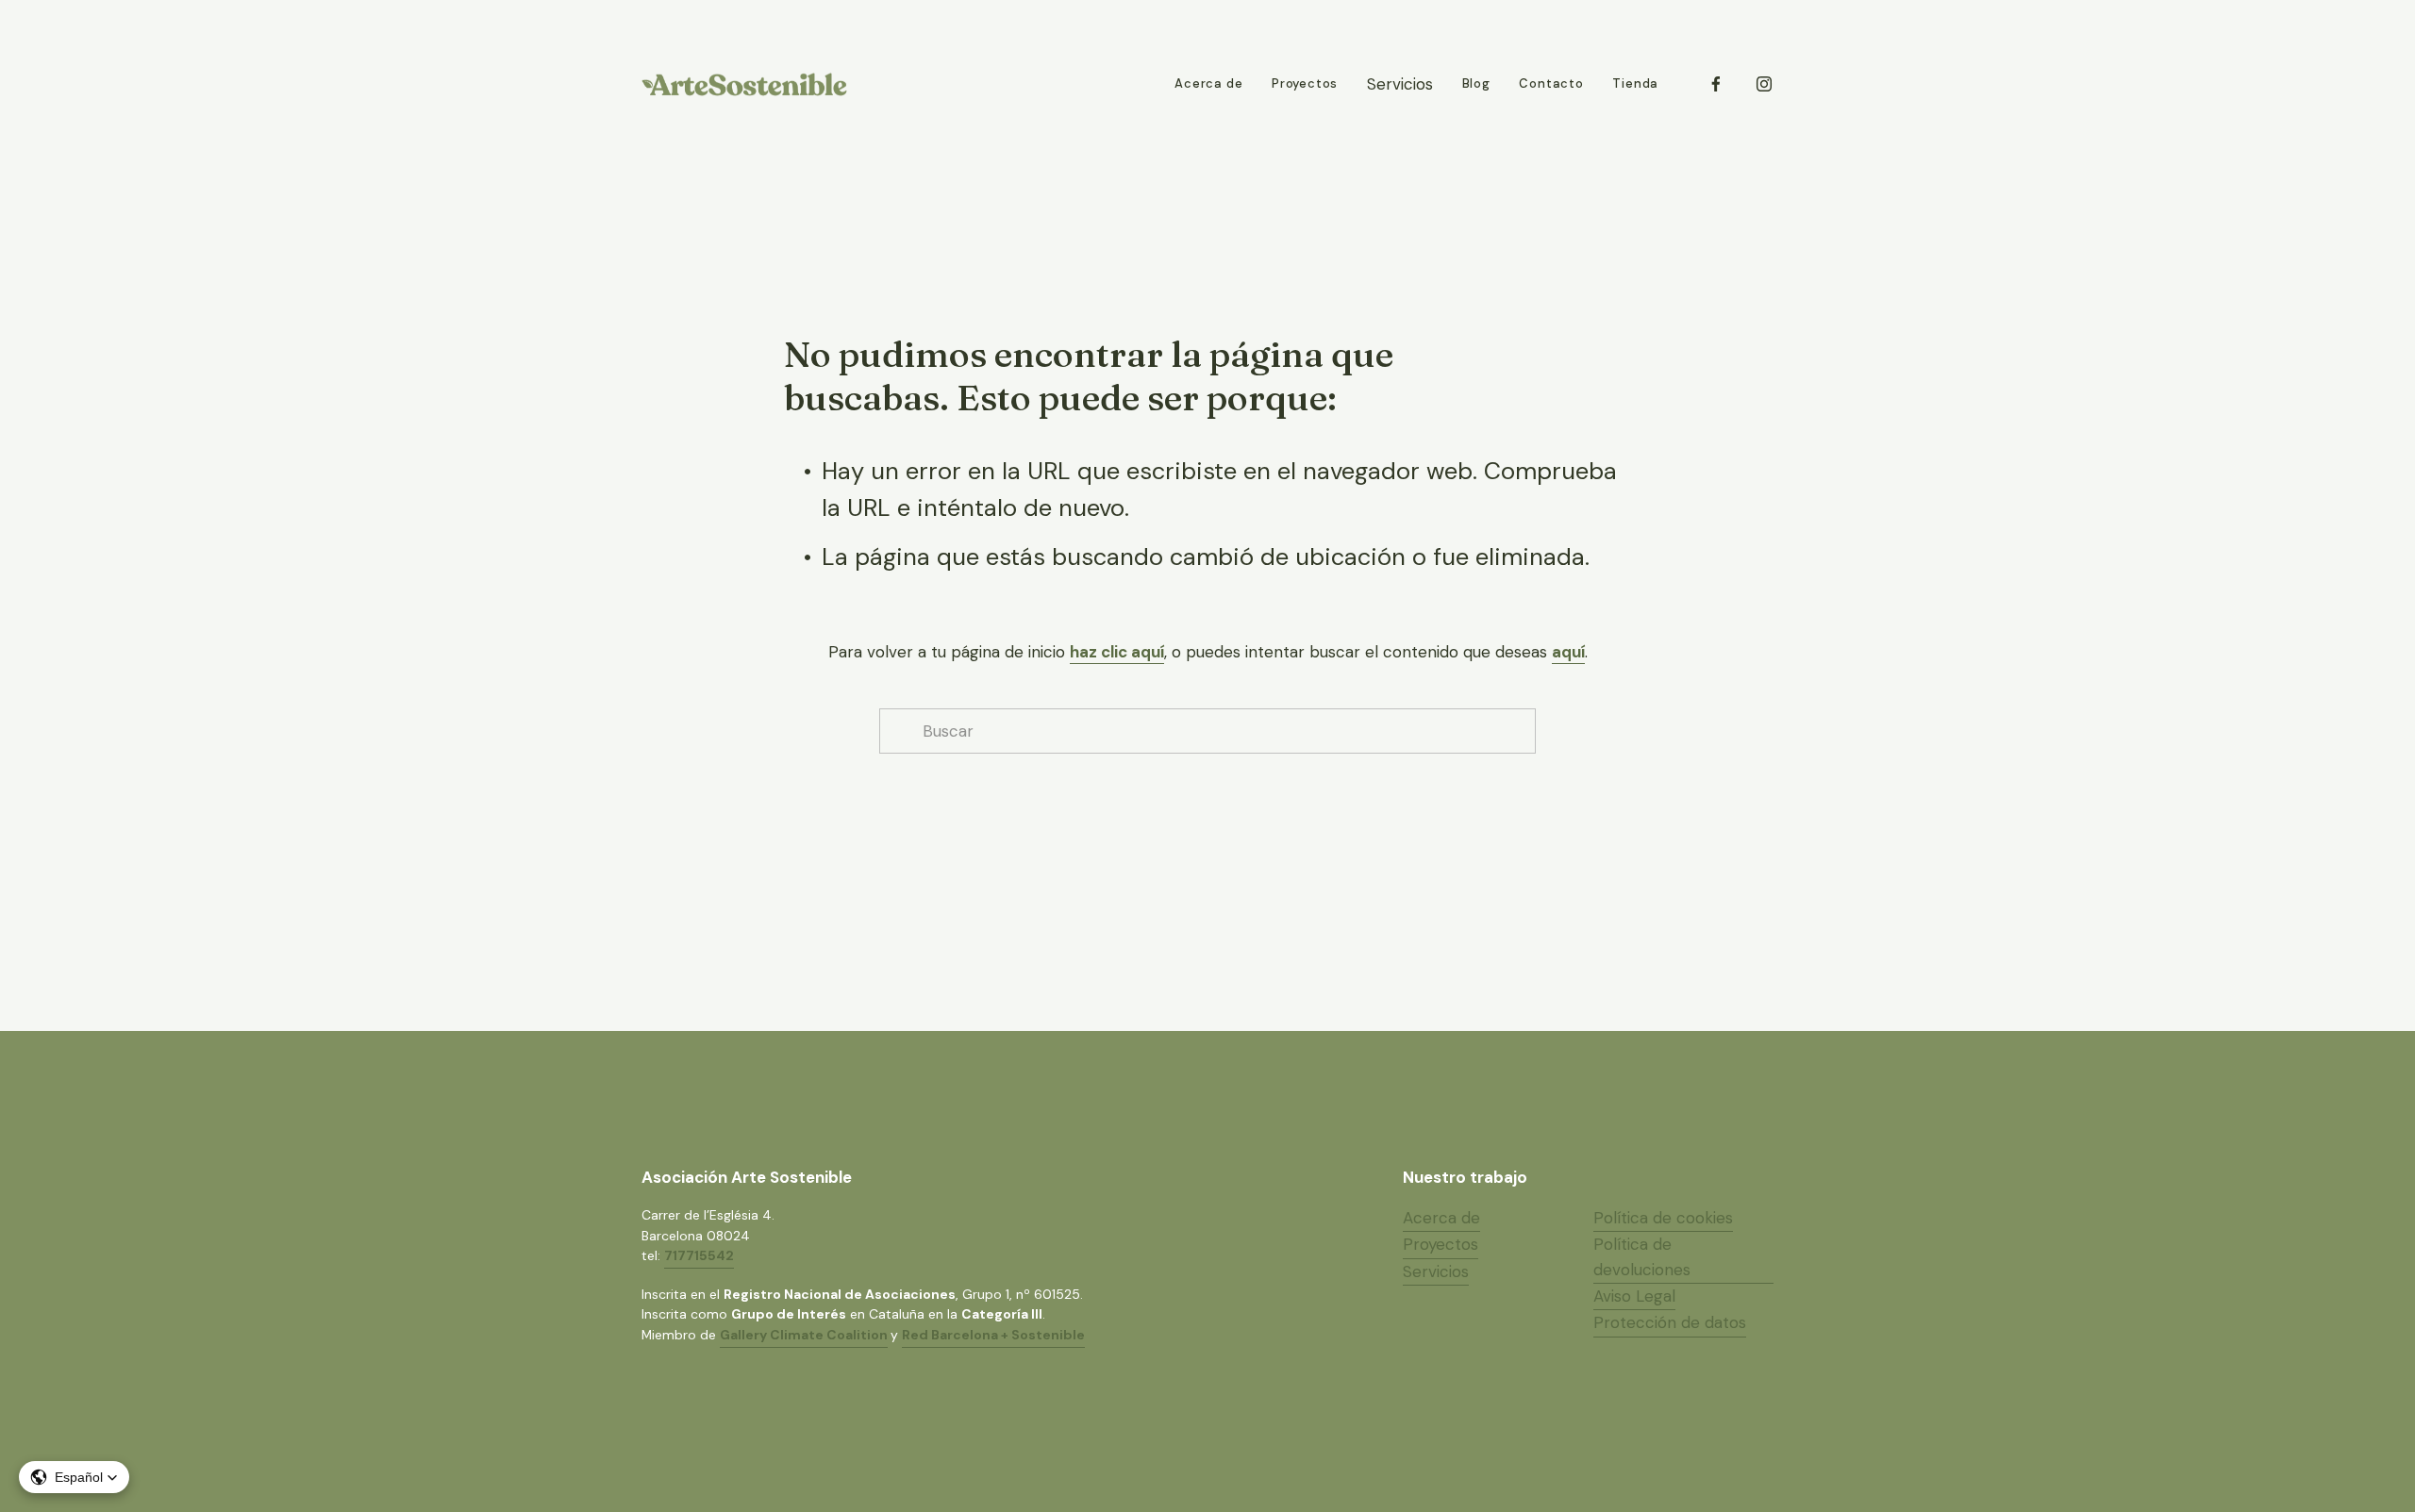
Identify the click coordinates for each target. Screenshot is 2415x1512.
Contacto (1551, 83)
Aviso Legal (1634, 1296)
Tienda (1635, 83)
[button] (74, 1477)
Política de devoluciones (1642, 1256)
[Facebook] (1716, 84)
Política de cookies (1663, 1218)
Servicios (1436, 1271)
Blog (1476, 83)
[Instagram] (1764, 84)
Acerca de (1208, 83)
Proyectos (1305, 83)
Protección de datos (1670, 1322)
